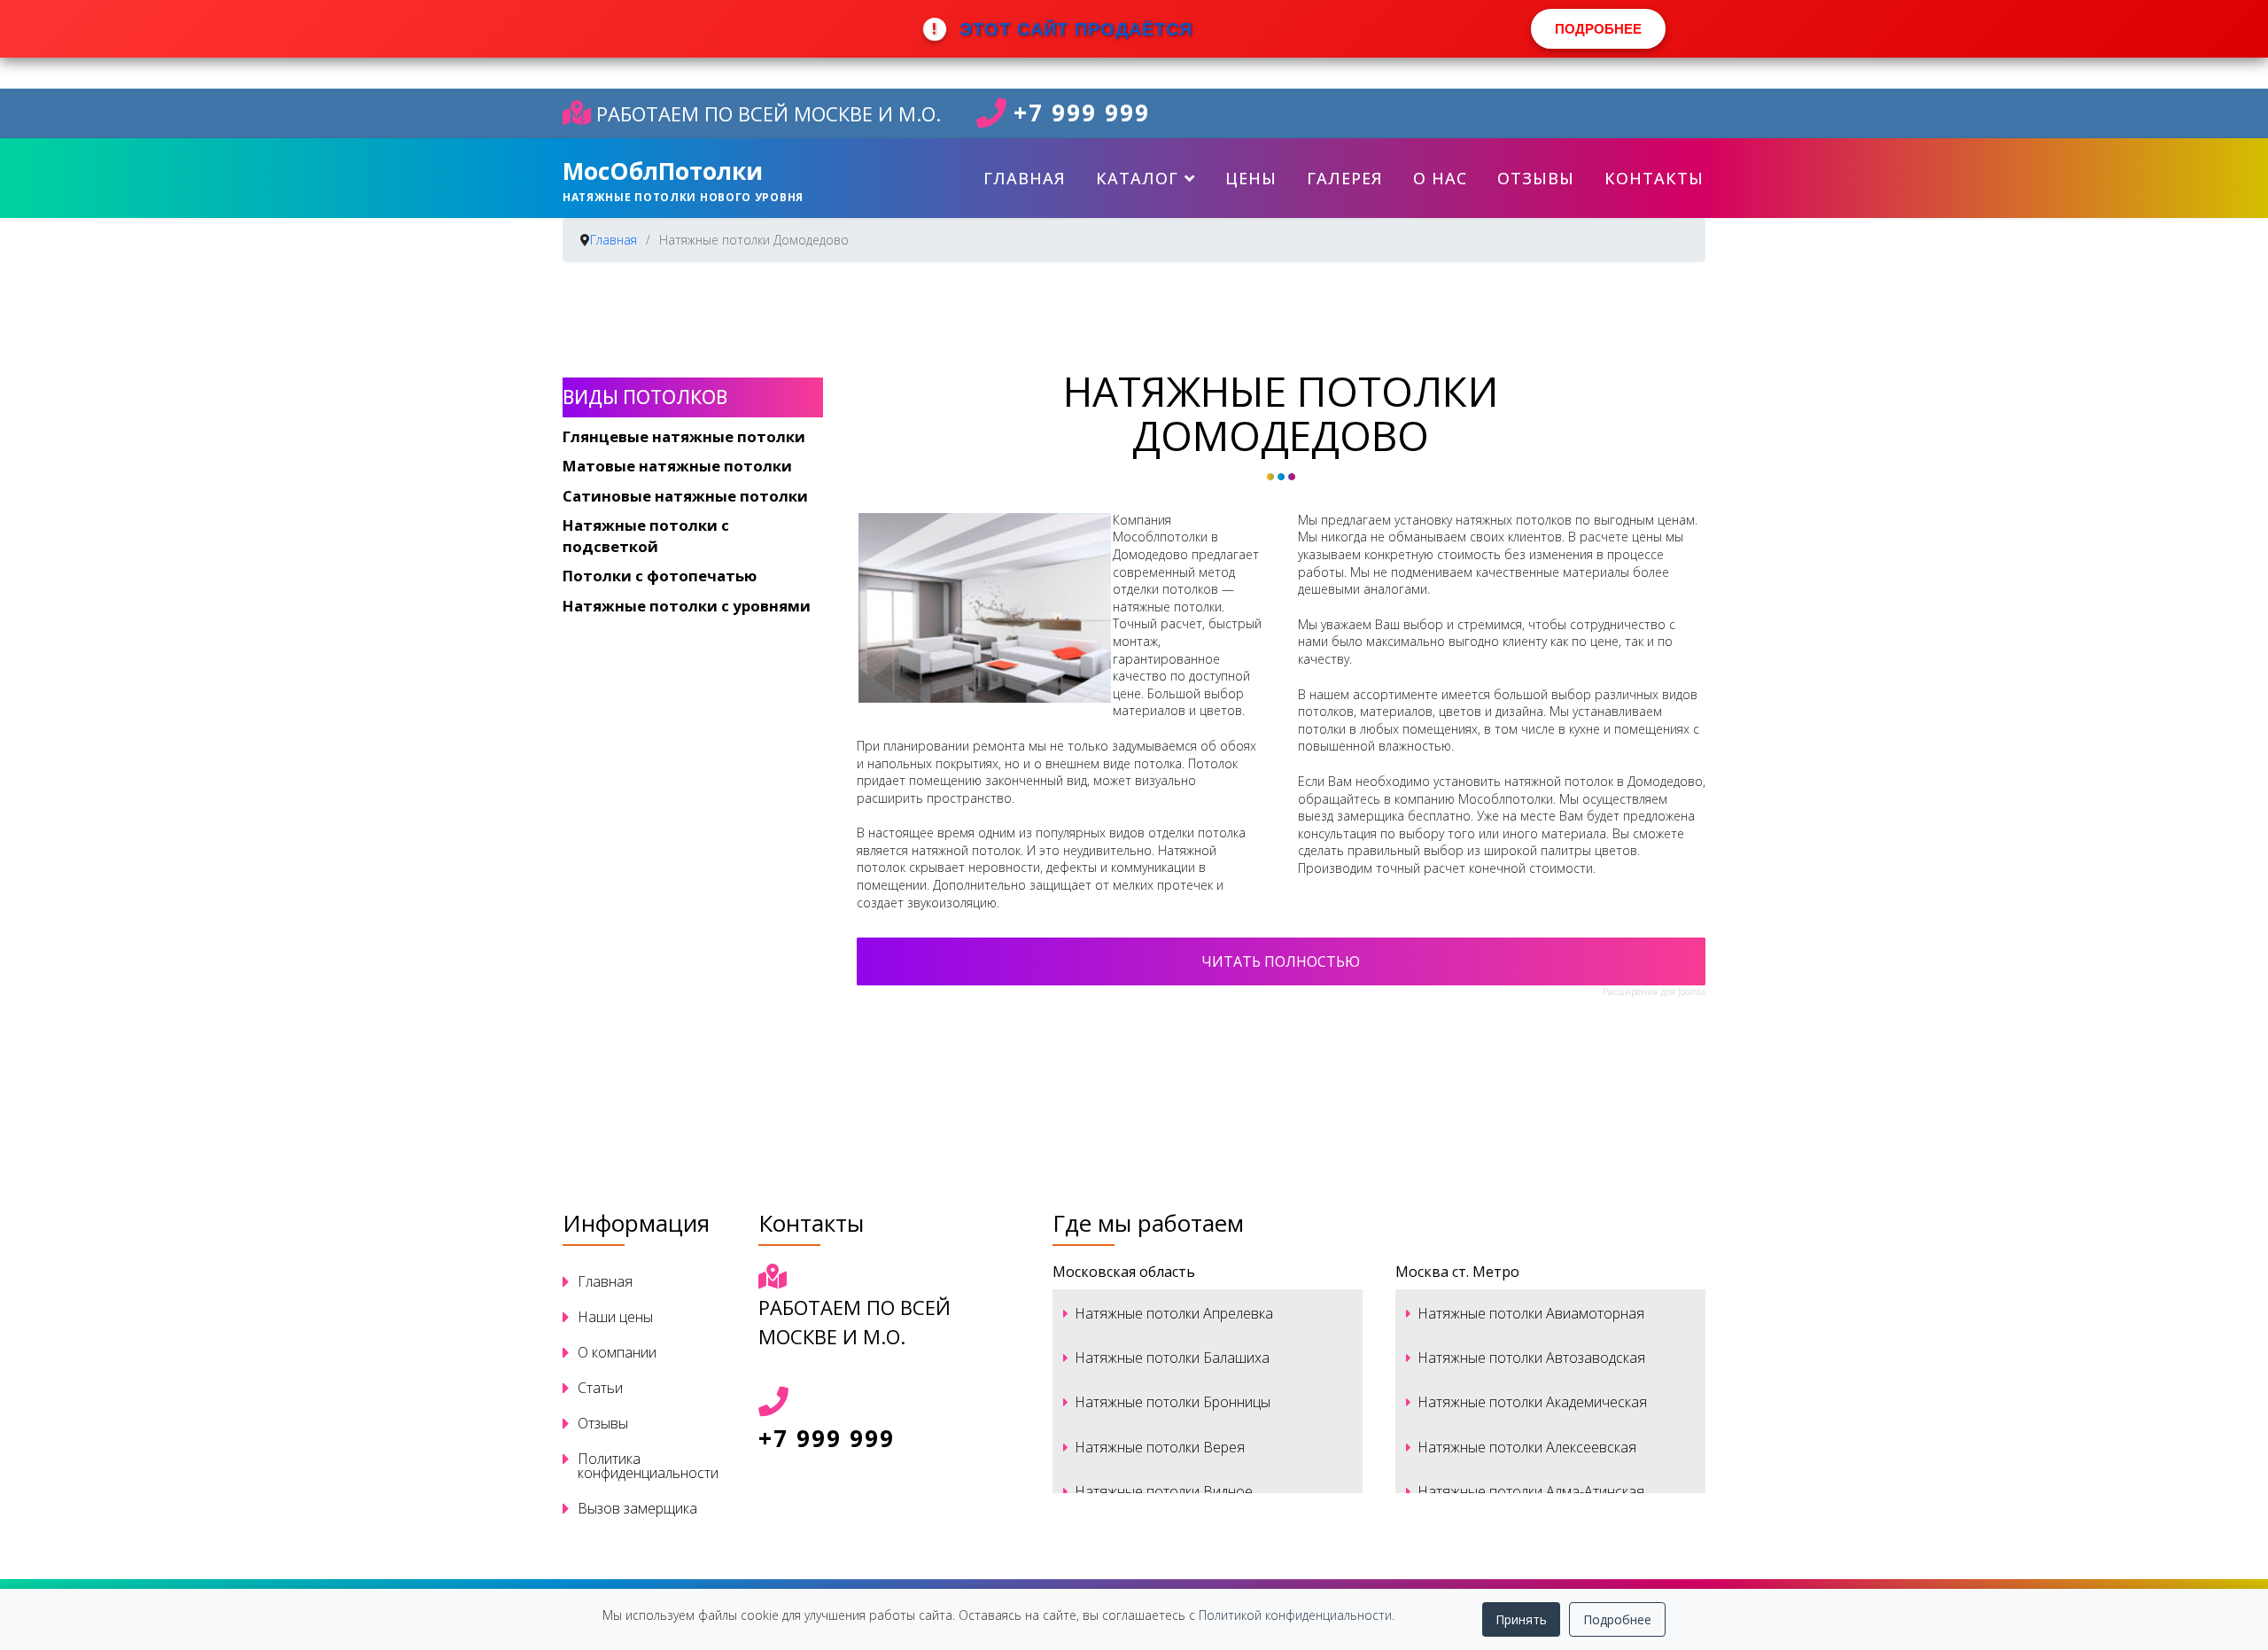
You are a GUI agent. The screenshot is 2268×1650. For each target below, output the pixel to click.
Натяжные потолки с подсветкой (646, 536)
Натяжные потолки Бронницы (1173, 1402)
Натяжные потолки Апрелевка (1174, 1313)
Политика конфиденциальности (648, 1466)
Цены (1251, 178)
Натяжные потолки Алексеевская (1527, 1447)
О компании (617, 1352)
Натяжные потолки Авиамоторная (1531, 1313)
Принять (1521, 1619)
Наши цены (615, 1317)
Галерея (1345, 178)
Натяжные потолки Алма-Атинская (1531, 1491)
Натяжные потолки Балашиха (1172, 1358)
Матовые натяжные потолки (677, 466)
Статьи (600, 1388)
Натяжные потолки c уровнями (687, 606)
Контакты (1654, 178)
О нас (1440, 178)
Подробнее (1617, 1619)
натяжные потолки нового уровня (683, 197)
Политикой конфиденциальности (1295, 1615)
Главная (1025, 178)
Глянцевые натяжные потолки (684, 436)
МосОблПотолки (663, 171)
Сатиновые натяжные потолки (685, 496)
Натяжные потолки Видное (1164, 1491)
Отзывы (1536, 178)
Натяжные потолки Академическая (1532, 1402)
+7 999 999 (1082, 113)
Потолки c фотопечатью (660, 576)
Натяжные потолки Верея (1160, 1447)
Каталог (1137, 178)
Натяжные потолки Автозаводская (1531, 1358)
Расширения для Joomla (1654, 992)
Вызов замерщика (637, 1508)
